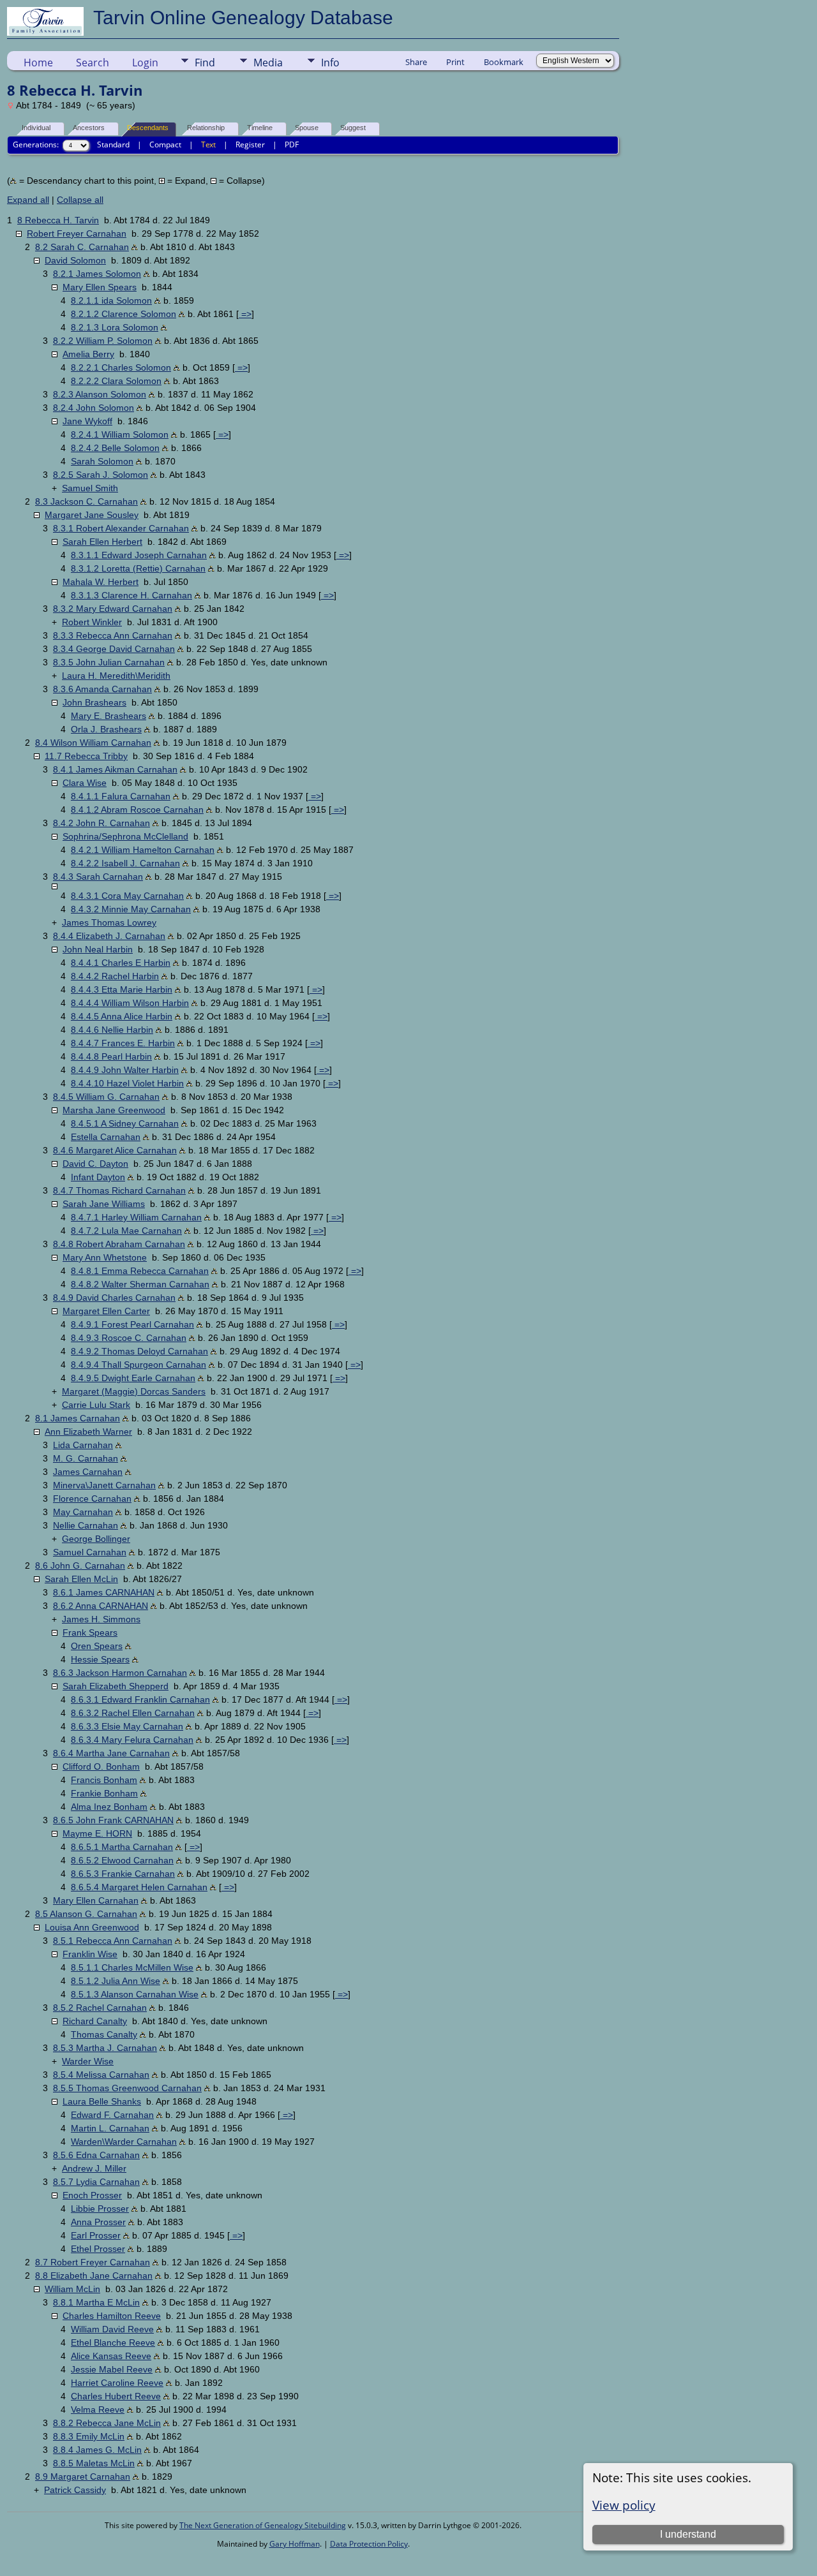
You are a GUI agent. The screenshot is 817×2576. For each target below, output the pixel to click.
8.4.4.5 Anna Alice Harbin (122, 1016)
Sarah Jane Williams (104, 1204)
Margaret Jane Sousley (92, 515)
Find (205, 63)
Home (38, 63)
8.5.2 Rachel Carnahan (100, 2008)
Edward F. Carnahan (112, 2115)
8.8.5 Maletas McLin (94, 2463)
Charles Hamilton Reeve (112, 2316)
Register (250, 144)
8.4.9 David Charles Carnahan (114, 1298)
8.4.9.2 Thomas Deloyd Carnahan (139, 1351)
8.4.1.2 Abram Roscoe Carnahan (137, 810)
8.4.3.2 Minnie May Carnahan (131, 909)
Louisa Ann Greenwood (92, 1927)
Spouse (307, 128)
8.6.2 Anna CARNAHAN (101, 1606)
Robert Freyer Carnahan (77, 233)
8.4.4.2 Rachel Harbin (115, 976)
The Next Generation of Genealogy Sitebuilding (263, 2525)
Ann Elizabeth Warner (88, 1432)
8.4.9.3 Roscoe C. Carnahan (129, 1338)
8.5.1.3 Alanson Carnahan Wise (135, 1994)
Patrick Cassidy (75, 2490)
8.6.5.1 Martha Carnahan (122, 1847)
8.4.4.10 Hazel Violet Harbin (127, 1083)
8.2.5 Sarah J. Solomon (101, 475)
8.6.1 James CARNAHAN (104, 1592)
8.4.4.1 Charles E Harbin (121, 963)
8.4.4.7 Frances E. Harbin (123, 1043)
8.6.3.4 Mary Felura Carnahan (132, 1740)
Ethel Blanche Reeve (113, 2343)
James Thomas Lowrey (109, 922)
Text (208, 144)
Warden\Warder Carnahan (124, 2142)
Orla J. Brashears (106, 729)
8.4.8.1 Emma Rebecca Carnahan (140, 1271)
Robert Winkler (92, 622)
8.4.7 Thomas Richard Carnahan (119, 1190)
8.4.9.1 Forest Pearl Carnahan (132, 1324)
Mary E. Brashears (109, 716)
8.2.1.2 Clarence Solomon (124, 314)
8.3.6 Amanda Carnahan (102, 689)
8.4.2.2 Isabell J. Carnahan (125, 863)
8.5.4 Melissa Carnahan (101, 2075)
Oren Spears (97, 1646)
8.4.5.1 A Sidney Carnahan (125, 1123)
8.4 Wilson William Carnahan (93, 743)
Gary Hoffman (295, 2544)
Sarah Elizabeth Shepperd (116, 1686)
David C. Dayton (95, 1164)
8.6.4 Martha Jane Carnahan (111, 1753)
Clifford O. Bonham (101, 1766)
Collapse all (80, 200)
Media (268, 63)
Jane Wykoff (87, 421)
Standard (113, 144)
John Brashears (94, 702)
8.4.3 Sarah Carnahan (98, 877)
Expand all (28, 200)
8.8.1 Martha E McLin (96, 2302)
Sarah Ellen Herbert (102, 542)
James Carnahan (88, 1472)
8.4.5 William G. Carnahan (106, 1097)
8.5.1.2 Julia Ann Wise (116, 1981)
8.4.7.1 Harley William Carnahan (136, 1217)
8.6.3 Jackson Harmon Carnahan (120, 1673)
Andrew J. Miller (94, 2168)
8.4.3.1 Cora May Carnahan (127, 896)
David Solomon (75, 260)
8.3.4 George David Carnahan (114, 649)
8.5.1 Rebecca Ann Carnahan (113, 1941)
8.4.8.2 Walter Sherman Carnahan (140, 1284)
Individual (36, 128)
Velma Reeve (98, 2409)
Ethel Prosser (98, 2249)
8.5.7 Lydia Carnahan (96, 2182)
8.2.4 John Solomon (94, 408)
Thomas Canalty (104, 2034)
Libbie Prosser (100, 2209)
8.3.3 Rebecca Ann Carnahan (113, 635)
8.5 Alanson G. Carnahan (86, 1914)
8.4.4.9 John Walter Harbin (125, 1070)
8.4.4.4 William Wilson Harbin (130, 1003)
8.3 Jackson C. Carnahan (86, 501)
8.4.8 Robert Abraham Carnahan (119, 1244)
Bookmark (504, 62)
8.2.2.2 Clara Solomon (116, 381)
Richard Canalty (95, 2021)
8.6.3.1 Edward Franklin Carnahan (140, 1699)
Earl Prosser (96, 2235)
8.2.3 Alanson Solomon (100, 394)
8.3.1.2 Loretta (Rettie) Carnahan (138, 568)
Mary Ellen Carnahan (96, 1900)
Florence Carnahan (92, 1499)
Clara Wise (85, 783)
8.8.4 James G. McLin (97, 2450)
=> (245, 314)
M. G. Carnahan (86, 1458)
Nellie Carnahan (86, 1525)
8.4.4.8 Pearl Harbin (111, 1056)
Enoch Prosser (92, 2195)
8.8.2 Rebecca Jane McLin (107, 2423)
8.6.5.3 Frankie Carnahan (123, 1874)
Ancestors (89, 128)
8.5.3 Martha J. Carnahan (105, 2048)
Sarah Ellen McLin (81, 1579)
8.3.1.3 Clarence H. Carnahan (131, 595)
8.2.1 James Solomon (97, 274)
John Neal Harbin (98, 949)
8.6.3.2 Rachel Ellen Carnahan (133, 1713)
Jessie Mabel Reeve (112, 2369)
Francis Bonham (104, 1780)
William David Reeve (112, 2329)
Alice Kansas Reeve (111, 2356)
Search (93, 63)
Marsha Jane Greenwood (114, 1110)
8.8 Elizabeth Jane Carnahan (94, 2276)
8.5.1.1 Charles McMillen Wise (132, 1967)
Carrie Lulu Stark (96, 1405)
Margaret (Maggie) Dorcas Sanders (134, 1391)
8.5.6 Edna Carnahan (96, 2155)
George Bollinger (96, 1539)
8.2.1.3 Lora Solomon (115, 327)
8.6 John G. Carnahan (80, 1566)
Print (455, 62)
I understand (688, 2534)
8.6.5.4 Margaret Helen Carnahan (139, 1887)
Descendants (148, 128)
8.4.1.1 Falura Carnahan (121, 796)
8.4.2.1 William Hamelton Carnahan (143, 850)
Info (330, 63)
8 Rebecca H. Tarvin (58, 220)
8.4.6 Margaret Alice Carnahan (115, 1150)
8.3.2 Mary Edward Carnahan (113, 609)
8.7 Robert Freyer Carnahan (93, 2262)
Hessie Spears (100, 1659)
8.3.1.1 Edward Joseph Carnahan (139, 555)
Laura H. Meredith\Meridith (116, 676)
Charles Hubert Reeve (116, 2396)
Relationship (206, 128)
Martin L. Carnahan (110, 2128)
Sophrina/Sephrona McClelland (125, 836)
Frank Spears (90, 1632)
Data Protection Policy (369, 2544)
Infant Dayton (98, 1177)
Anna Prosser (98, 2222)
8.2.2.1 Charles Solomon (121, 367)
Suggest (353, 128)
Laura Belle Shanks (102, 2101)
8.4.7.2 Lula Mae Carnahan (126, 1231)
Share (416, 62)
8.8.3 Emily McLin (89, 2436)
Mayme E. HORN (97, 1833)
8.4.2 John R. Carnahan (101, 823)
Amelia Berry (88, 354)
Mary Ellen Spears (100, 287)
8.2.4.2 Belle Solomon (115, 448)
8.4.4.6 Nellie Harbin (112, 1030)
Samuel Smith (90, 488)
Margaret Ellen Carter (106, 1311)
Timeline (260, 128)
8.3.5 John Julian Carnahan (109, 662)
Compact (165, 144)
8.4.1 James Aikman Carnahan (115, 769)
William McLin (72, 2289)
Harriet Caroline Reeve (117, 2383)
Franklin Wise (90, 1954)
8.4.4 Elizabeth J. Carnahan (109, 936)
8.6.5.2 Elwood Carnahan (122, 1860)
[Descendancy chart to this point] (135, 247)
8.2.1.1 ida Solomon (111, 300)
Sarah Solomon (102, 461)
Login (145, 63)
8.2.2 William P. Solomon (103, 341)
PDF (292, 144)
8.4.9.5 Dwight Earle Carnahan (133, 1378)
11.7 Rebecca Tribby (86, 756)
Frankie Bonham (104, 1793)
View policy (624, 2505)
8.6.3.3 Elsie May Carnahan (127, 1726)
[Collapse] (19, 234)
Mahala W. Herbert (101, 582)
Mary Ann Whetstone (105, 1257)
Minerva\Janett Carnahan (104, 1485)
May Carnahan (83, 1512)
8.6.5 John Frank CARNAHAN (113, 1820)
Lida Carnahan (83, 1445)
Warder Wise (88, 2061)
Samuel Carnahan (90, 1552)
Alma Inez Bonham (109, 1807)
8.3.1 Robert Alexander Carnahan (121, 528)
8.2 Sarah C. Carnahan (82, 247)
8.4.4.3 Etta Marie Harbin (122, 989)
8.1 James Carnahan (78, 1418)
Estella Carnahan (106, 1137)
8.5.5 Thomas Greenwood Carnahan (127, 2088)
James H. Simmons (101, 1619)
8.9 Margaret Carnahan (83, 2476)
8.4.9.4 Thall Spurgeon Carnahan (139, 1365)
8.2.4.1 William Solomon (120, 434)
